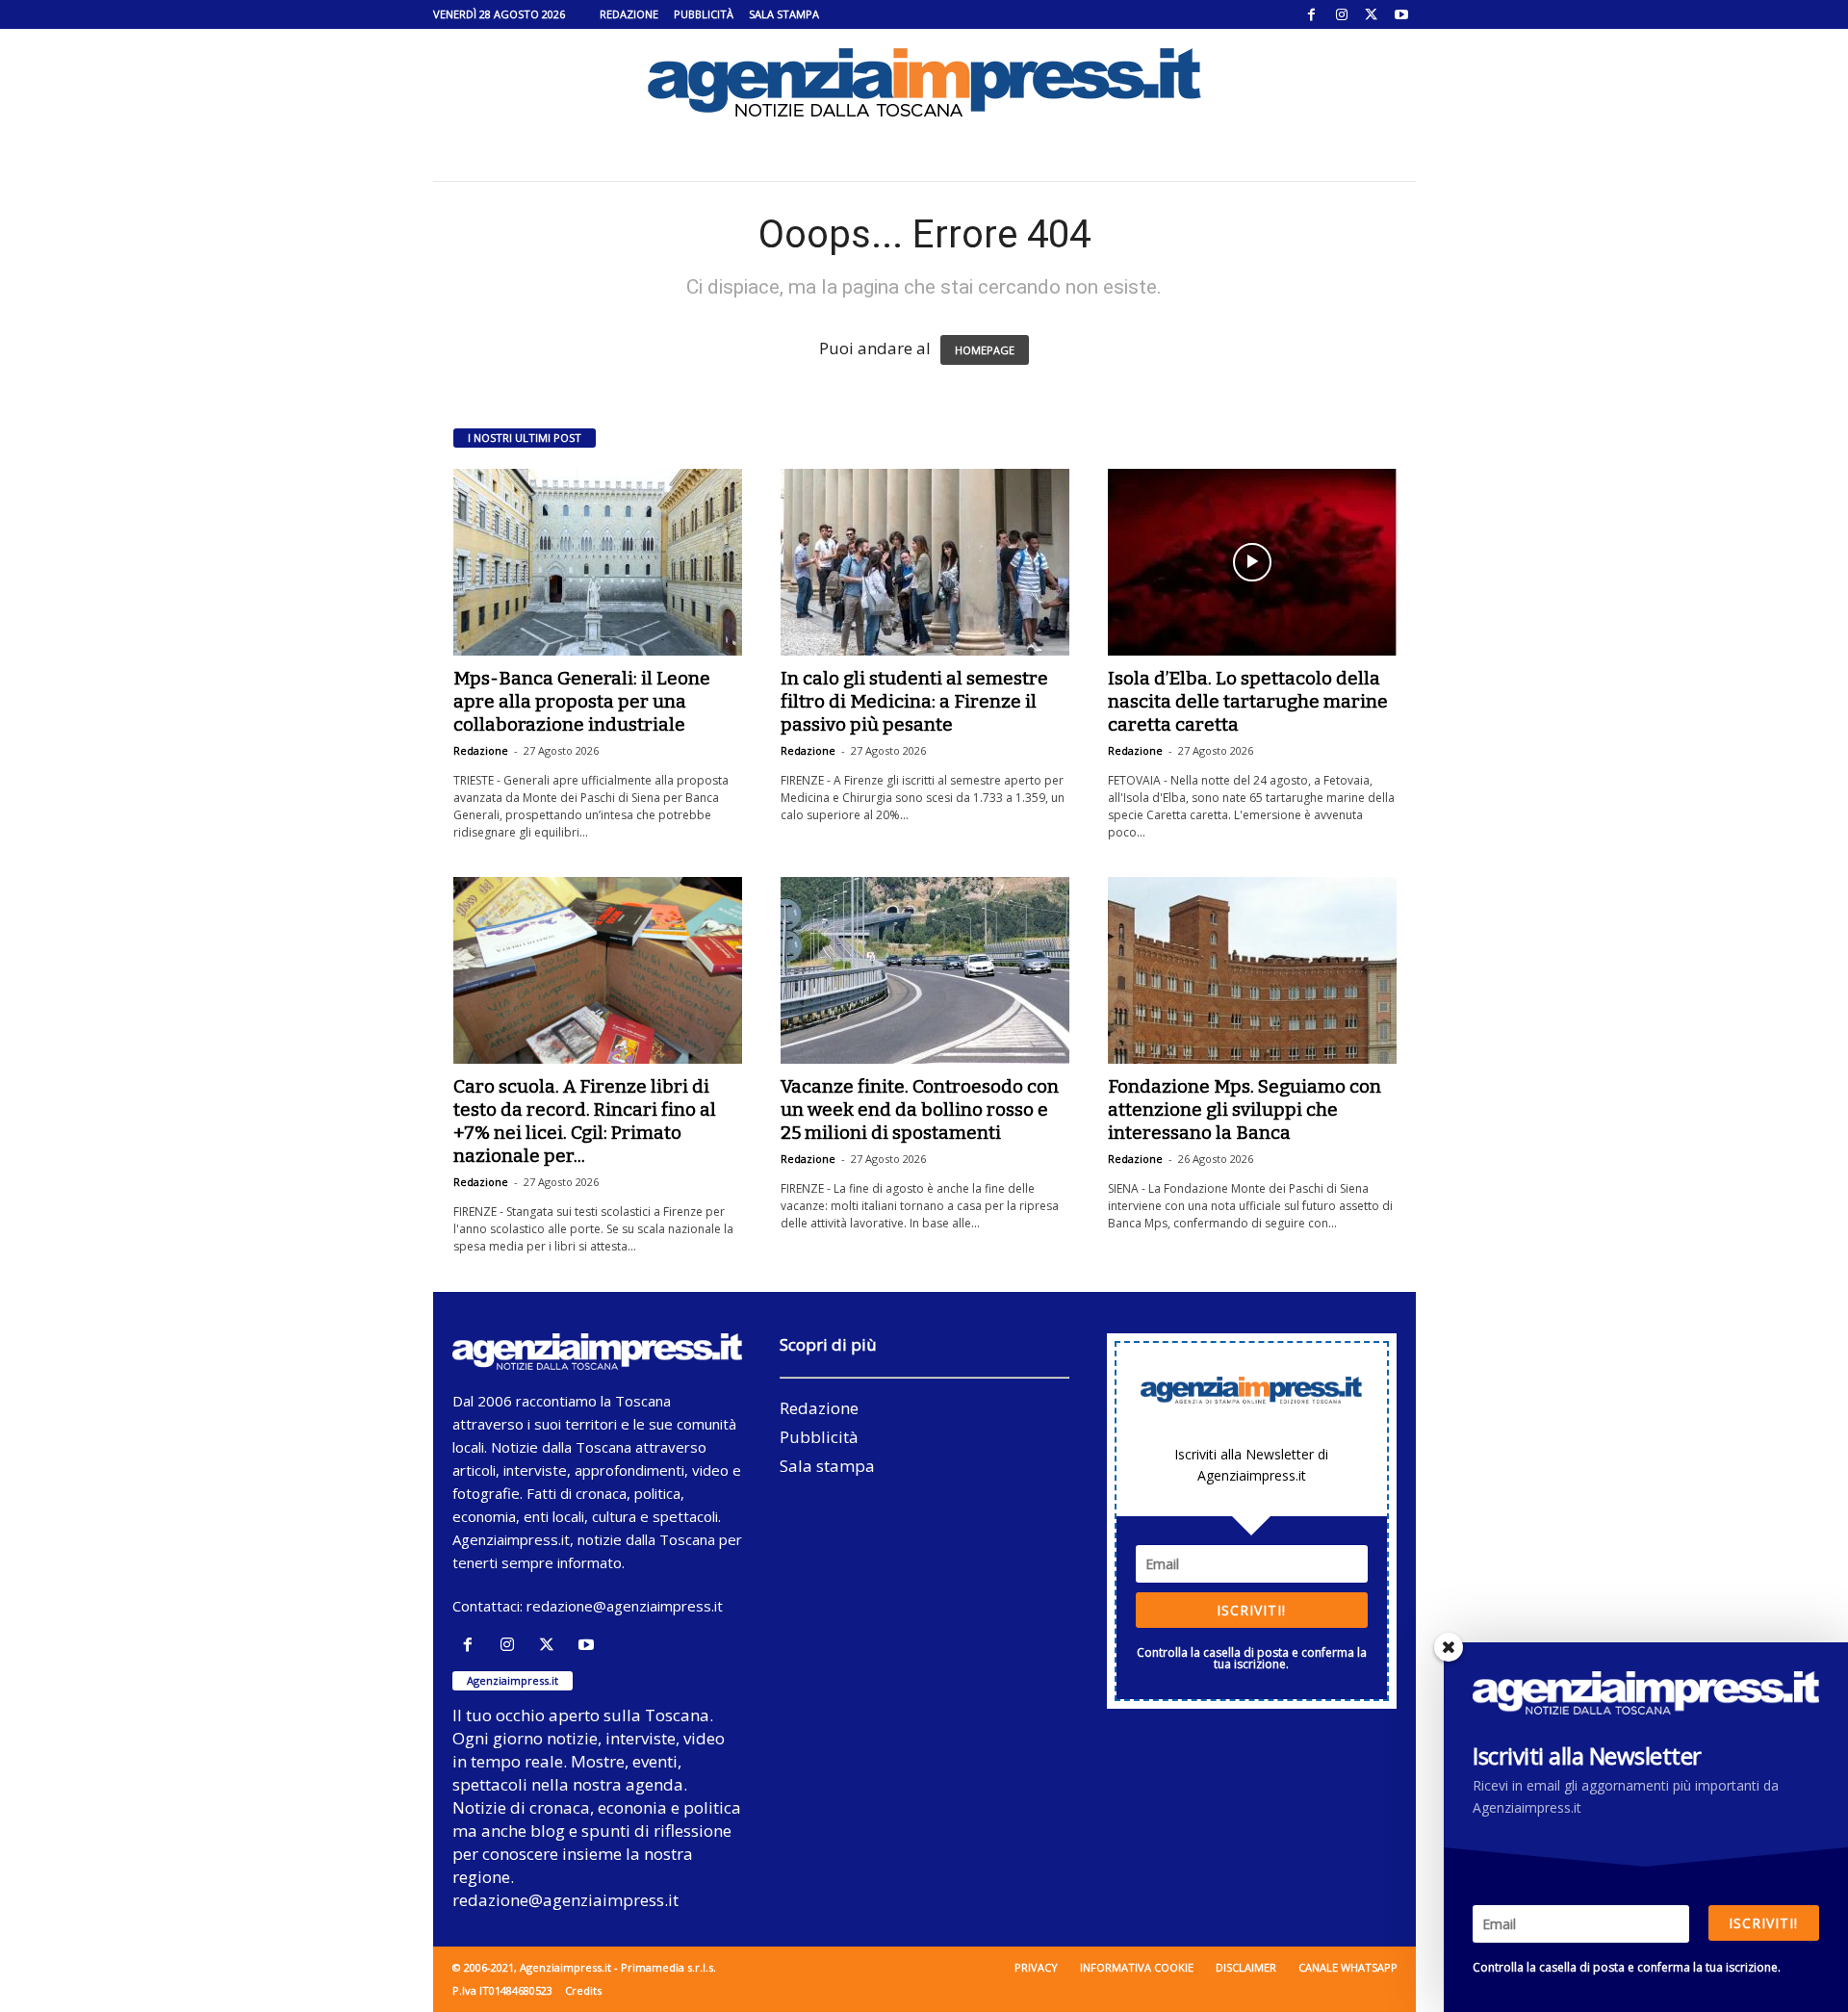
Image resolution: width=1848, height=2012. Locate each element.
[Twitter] (1372, 14)
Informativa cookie (1137, 1967)
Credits (583, 1990)
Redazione (629, 14)
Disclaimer (1246, 1967)
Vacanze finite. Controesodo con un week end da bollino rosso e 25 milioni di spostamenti (920, 1109)
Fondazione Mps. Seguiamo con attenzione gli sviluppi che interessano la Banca (1245, 1109)
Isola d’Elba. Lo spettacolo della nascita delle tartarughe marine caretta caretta (1248, 701)
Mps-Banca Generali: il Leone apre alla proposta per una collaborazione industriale (582, 701)
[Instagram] (1342, 14)
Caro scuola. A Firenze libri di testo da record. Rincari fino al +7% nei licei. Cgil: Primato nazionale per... (585, 1121)
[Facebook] (1312, 14)
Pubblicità (704, 14)
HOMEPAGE (985, 350)
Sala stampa (784, 14)
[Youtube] (1401, 14)
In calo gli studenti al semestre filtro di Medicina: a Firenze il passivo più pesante (914, 701)
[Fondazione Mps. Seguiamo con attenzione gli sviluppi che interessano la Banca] (1252, 970)
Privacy (1036, 1967)
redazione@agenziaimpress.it (625, 1606)
